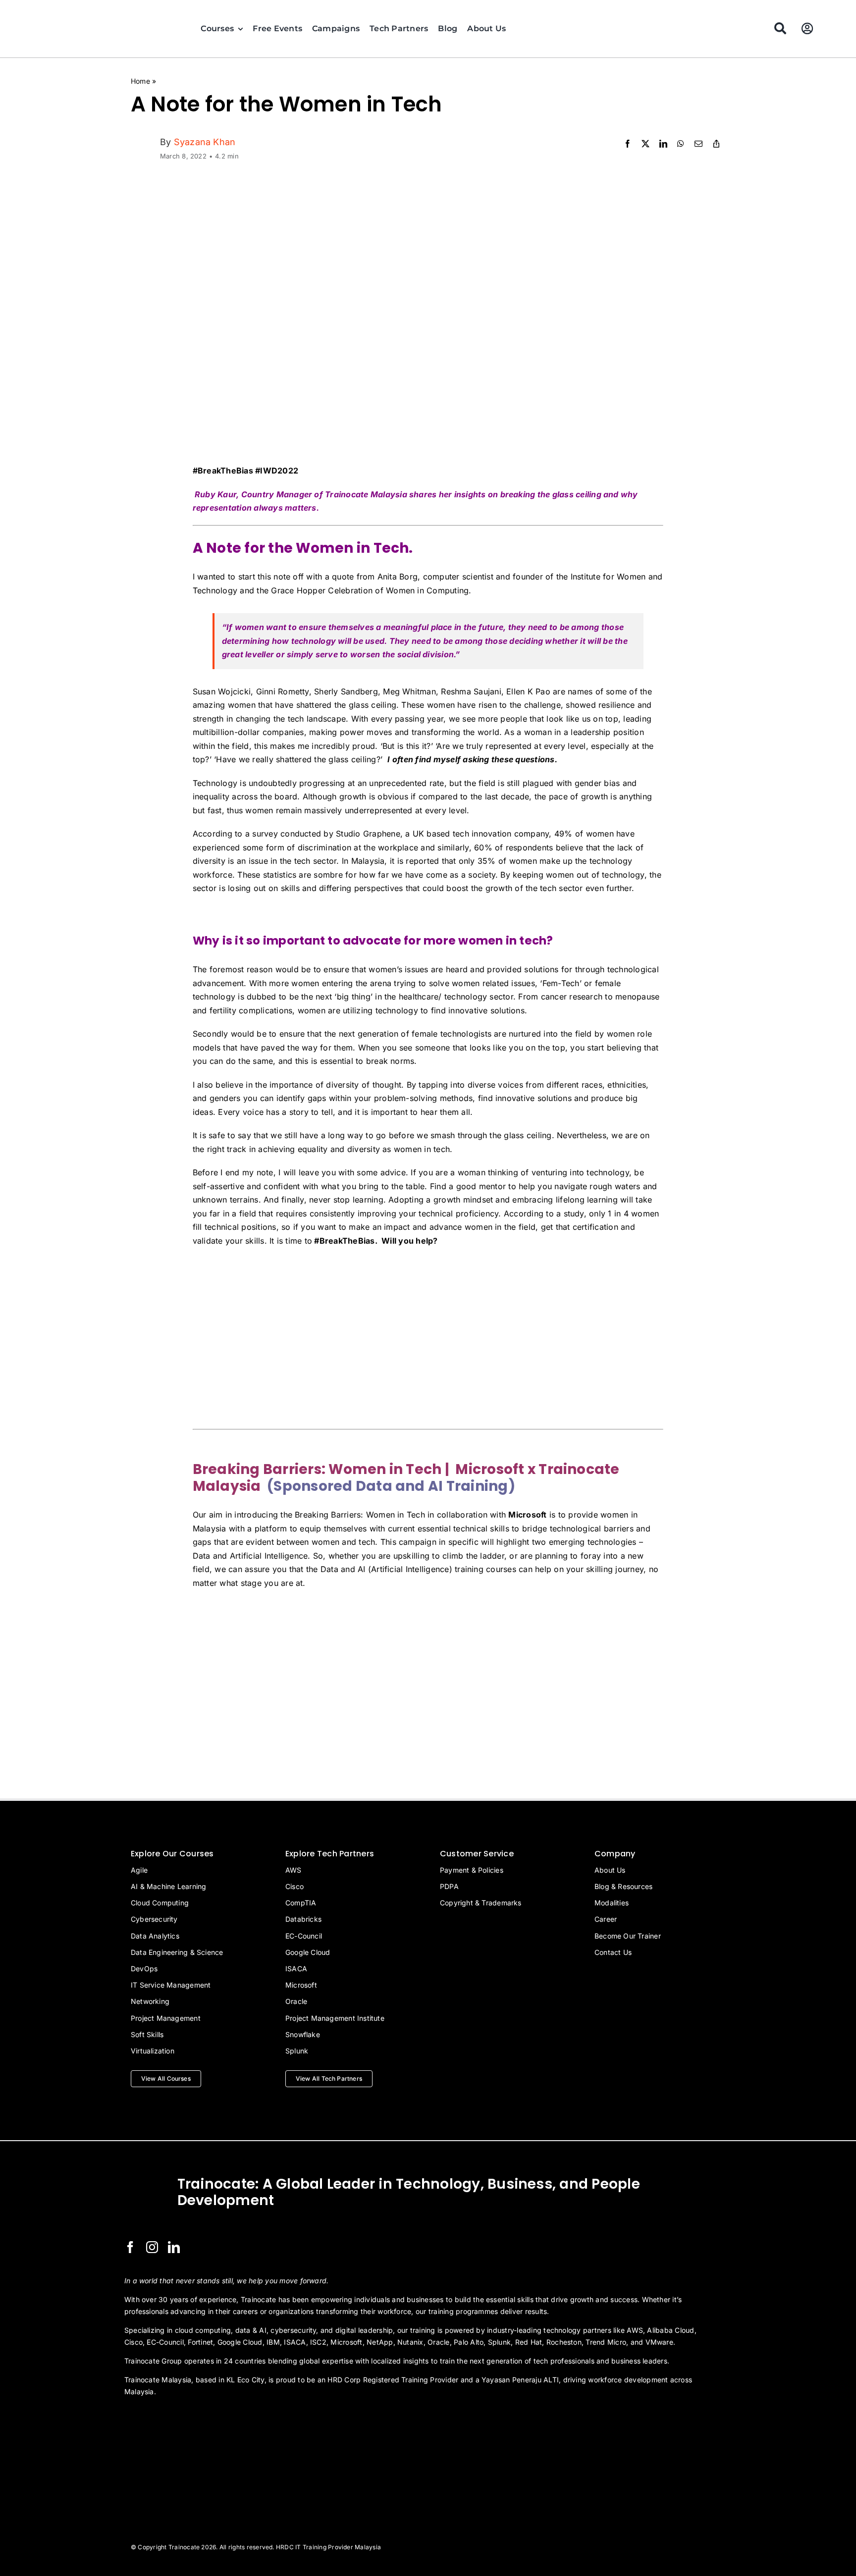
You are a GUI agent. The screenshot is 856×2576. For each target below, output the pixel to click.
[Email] (698, 144)
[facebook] (130, 2247)
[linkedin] (174, 2247)
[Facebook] (628, 144)
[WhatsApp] (681, 144)
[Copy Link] (716, 144)
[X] (645, 144)
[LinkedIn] (663, 144)
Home (140, 81)
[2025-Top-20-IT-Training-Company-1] (149, 2418)
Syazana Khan (205, 142)
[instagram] (152, 2247)
